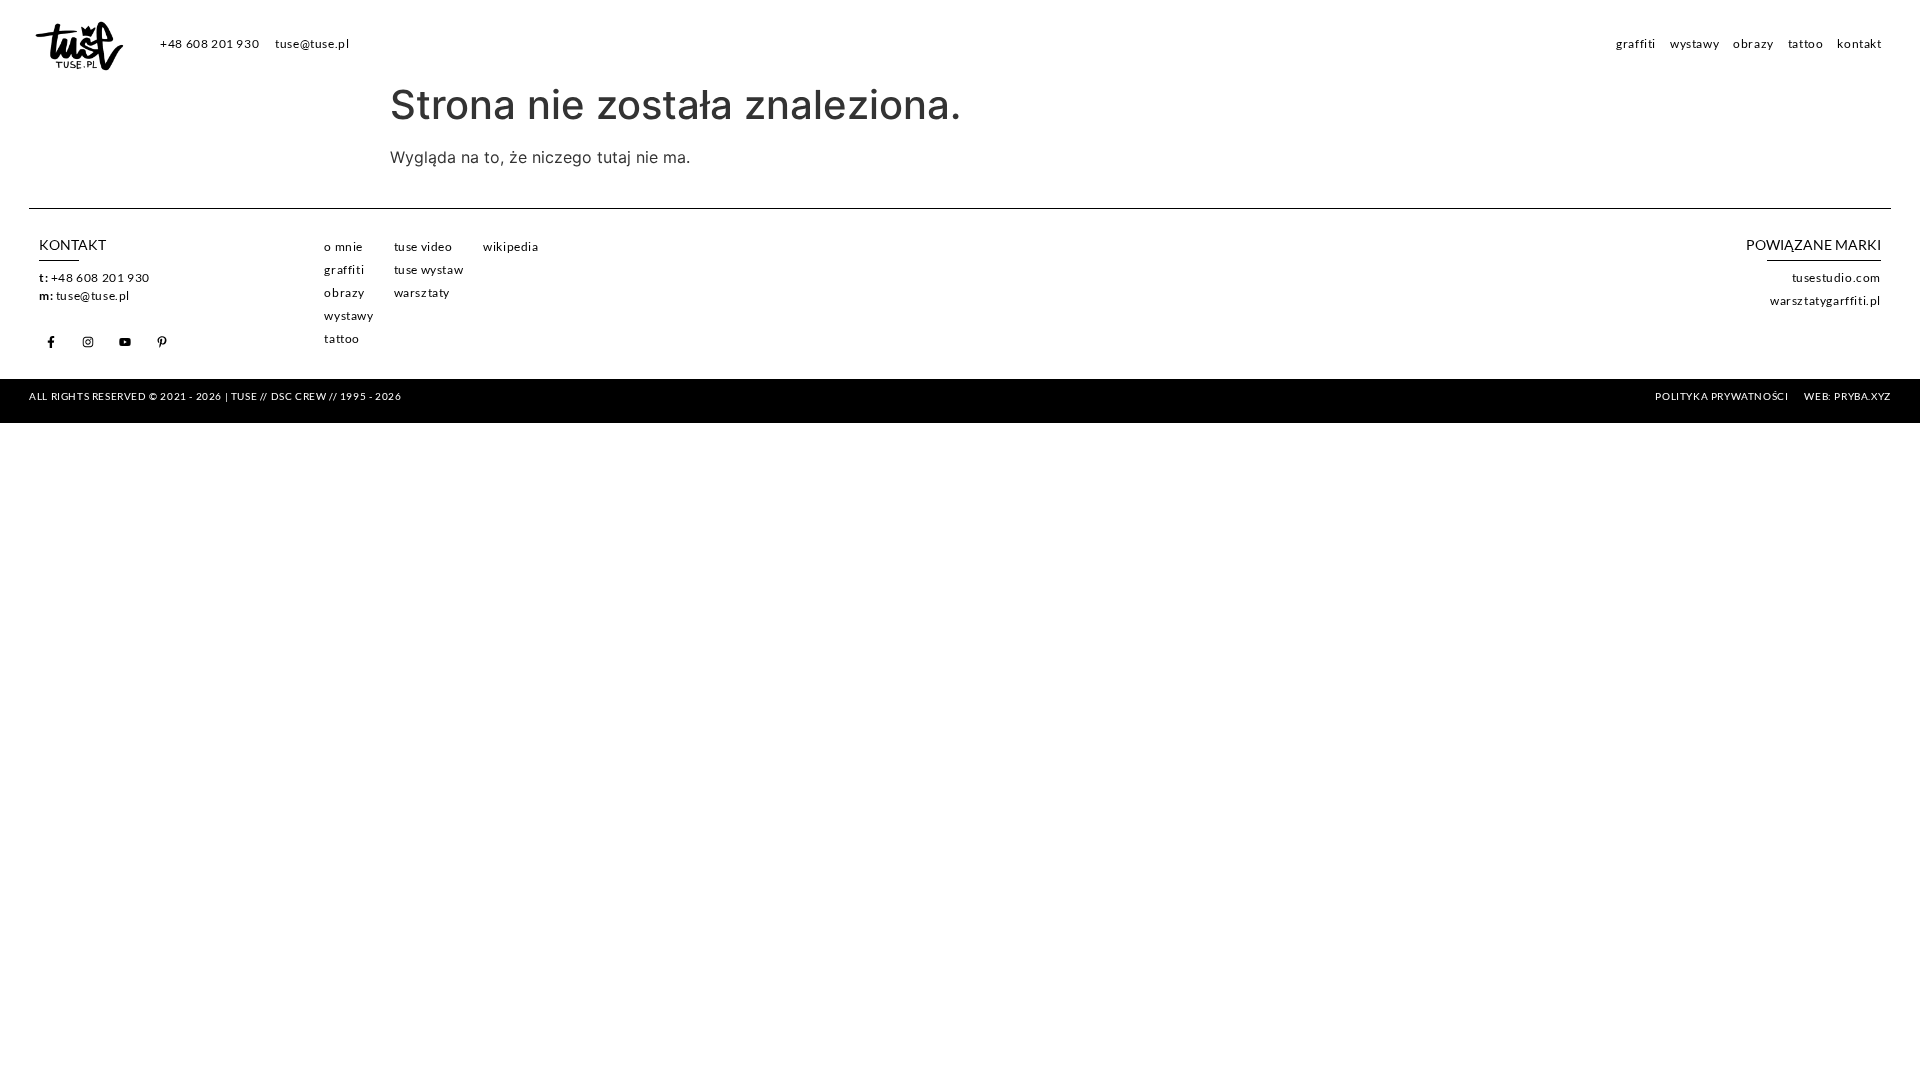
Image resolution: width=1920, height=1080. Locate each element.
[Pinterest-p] (162, 342)
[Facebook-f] (51, 342)
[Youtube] (125, 342)
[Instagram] (88, 342)
